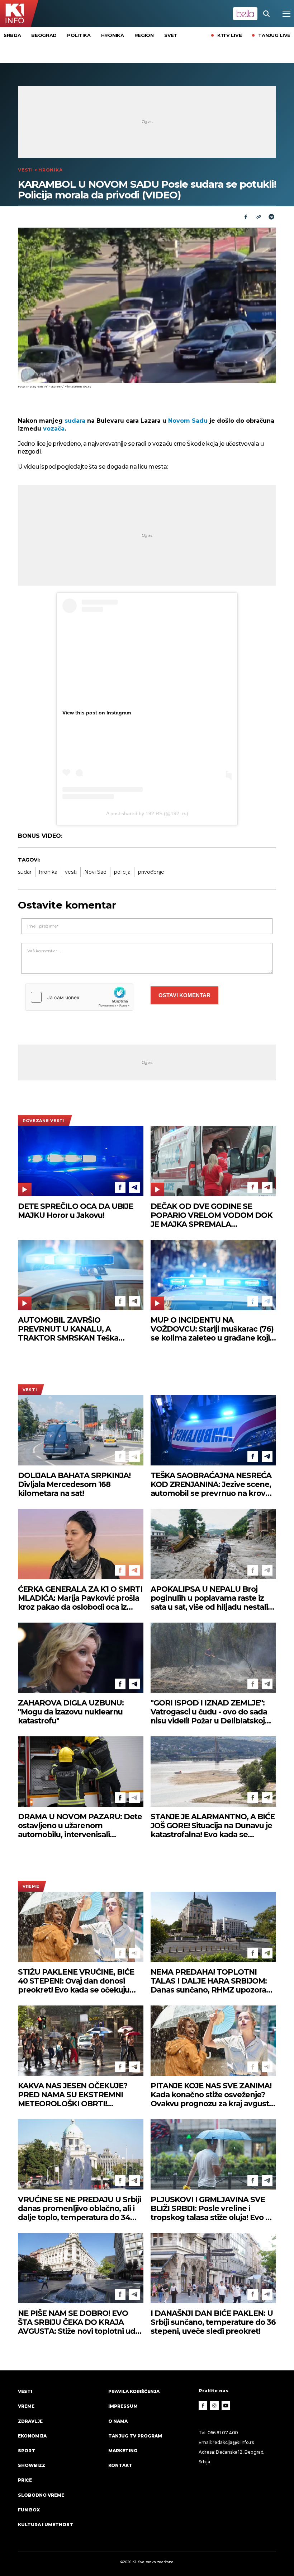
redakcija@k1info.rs (233, 2442)
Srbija (12, 35)
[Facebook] (120, 1187)
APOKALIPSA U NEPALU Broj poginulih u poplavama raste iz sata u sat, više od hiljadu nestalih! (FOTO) (213, 1598)
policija (122, 872)
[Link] (259, 217)
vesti (71, 872)
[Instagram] (214, 2406)
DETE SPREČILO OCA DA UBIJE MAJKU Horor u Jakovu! (75, 1211)
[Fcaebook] (246, 217)
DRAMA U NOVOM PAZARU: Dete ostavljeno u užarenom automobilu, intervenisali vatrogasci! (80, 1826)
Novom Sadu (188, 421)
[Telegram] (271, 217)
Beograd (44, 35)
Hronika (113, 35)
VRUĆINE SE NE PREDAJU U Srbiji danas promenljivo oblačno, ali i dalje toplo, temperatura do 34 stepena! (79, 2208)
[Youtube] (226, 2406)
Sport (27, 2451)
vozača (54, 429)
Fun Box (29, 2510)
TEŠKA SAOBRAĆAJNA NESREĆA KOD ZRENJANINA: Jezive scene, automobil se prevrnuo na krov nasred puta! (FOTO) (211, 1484)
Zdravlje (30, 2421)
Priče (25, 2480)
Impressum (123, 2406)
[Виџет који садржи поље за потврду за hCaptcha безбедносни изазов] (79, 997)
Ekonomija (32, 2436)
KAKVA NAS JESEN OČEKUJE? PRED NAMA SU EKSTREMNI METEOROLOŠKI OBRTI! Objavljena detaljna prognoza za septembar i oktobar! (77, 2095)
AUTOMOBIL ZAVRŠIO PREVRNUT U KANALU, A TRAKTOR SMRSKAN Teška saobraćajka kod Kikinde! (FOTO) (78, 1329)
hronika (48, 872)
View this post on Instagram (97, 713)
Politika (79, 35)
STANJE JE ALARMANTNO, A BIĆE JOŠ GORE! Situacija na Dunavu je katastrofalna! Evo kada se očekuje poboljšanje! (213, 1826)
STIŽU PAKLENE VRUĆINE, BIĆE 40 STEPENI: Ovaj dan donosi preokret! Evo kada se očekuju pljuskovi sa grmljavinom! (76, 1981)
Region (144, 35)
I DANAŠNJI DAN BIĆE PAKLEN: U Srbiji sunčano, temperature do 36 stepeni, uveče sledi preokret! (213, 2322)
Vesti (25, 170)
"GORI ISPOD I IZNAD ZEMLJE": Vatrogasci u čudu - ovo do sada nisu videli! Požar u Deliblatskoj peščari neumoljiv (209, 1712)
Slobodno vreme (41, 2495)
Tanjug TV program (135, 2436)
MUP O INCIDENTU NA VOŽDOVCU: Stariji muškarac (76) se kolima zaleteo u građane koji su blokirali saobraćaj (212, 1329)
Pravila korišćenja (134, 2391)
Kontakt (120, 2465)
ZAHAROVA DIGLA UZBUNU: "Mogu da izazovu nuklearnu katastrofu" (71, 1712)
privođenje (151, 872)
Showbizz (32, 2465)
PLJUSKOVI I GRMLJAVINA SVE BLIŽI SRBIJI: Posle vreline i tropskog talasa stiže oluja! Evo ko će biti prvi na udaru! (213, 2208)
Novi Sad (95, 872)
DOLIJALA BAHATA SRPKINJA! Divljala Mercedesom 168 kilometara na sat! (74, 1484)
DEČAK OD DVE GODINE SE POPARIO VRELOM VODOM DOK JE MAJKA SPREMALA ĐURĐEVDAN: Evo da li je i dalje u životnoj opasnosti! (212, 1215)
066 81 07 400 (223, 2433)
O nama (118, 2421)
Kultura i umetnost (46, 2525)
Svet (171, 35)
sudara (75, 421)
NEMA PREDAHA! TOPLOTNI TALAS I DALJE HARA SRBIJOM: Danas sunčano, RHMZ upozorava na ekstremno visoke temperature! (213, 1981)
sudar (25, 872)
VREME (31, 1886)
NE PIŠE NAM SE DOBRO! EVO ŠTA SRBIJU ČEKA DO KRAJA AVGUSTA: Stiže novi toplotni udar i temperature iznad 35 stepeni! (80, 2322)
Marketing (123, 2451)
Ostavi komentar (184, 995)
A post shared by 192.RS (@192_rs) (147, 813)
